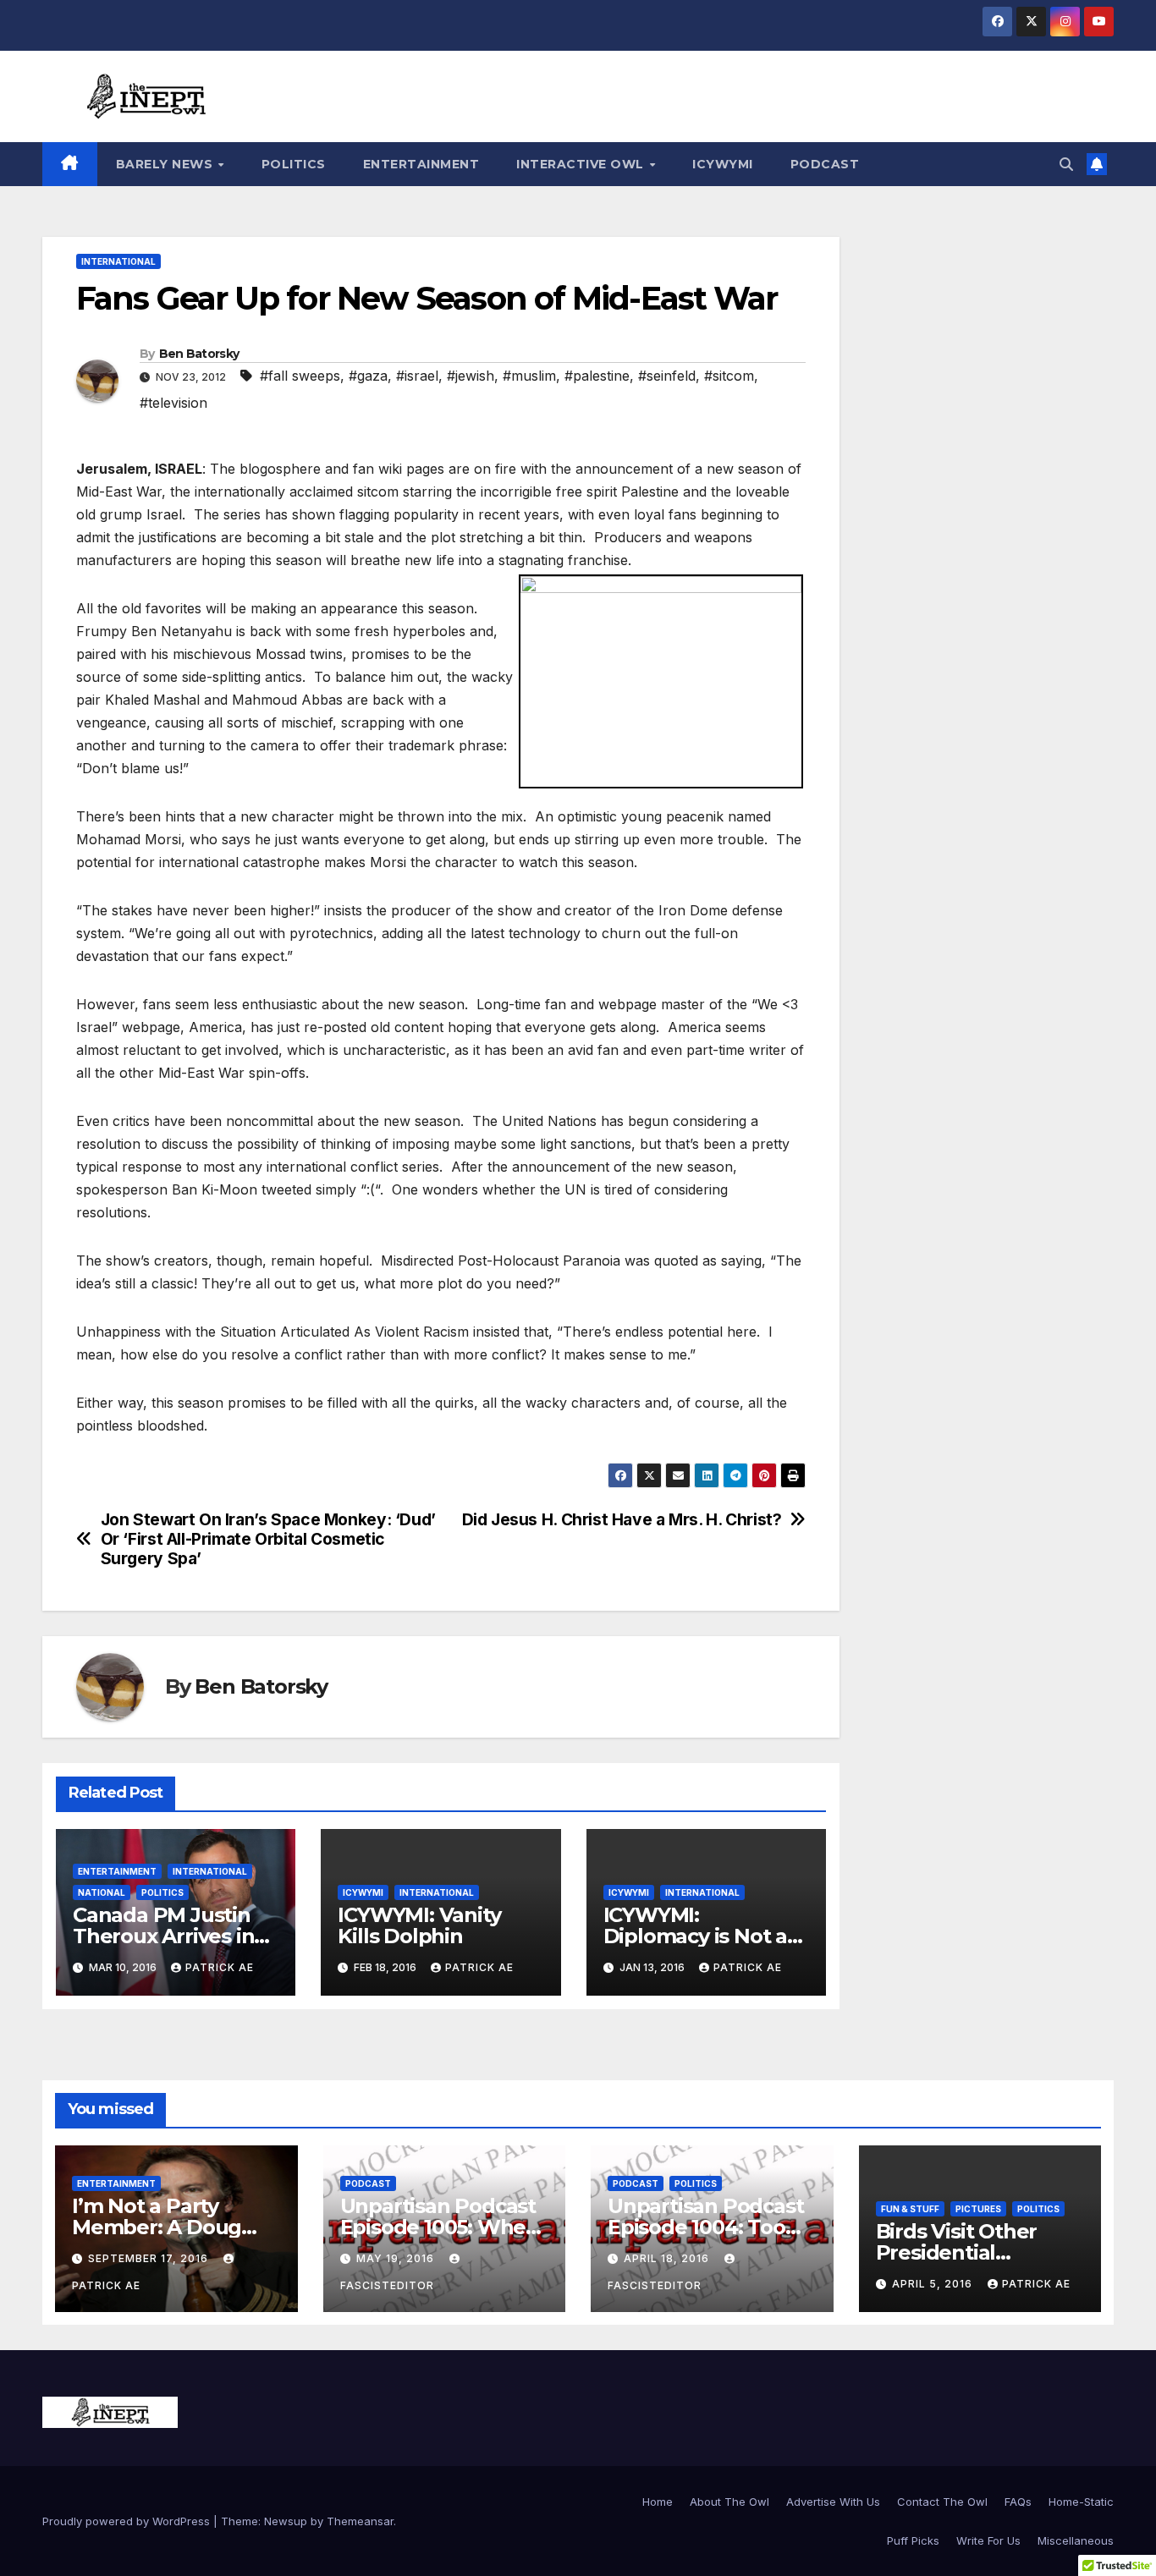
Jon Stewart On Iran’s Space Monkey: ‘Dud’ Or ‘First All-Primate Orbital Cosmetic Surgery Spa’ (268, 1539)
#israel (417, 376)
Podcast (825, 164)
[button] (1066, 164)
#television (173, 403)
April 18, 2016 (668, 2258)
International (118, 261)
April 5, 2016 (934, 2284)
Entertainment (421, 164)
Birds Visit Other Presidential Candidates (957, 2252)
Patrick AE (220, 1967)
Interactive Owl (582, 164)
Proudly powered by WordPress (128, 2521)
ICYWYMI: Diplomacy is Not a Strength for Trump (702, 1936)
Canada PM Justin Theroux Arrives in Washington (163, 1936)
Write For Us (988, 2540)
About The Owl (729, 2502)
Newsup (286, 2521)
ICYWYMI (723, 164)
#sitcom (729, 376)
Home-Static (1081, 2502)
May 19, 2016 (397, 2258)
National (102, 1892)
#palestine (597, 376)
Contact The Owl (942, 2502)
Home (658, 2502)
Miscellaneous (1076, 2540)
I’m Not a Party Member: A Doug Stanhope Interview (170, 2227)
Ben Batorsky (199, 354)
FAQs (1018, 2502)
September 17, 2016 (150, 2258)
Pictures (978, 2209)
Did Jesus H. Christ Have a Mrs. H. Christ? (622, 1520)
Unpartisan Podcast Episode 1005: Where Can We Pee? (443, 2227)
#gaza (368, 376)
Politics (294, 164)
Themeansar (360, 2521)
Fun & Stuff (910, 2209)
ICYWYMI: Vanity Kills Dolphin (419, 1925)
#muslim (529, 376)
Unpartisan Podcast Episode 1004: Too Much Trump (705, 2227)
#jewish (471, 376)
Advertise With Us (833, 2502)
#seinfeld (667, 376)
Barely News (166, 164)
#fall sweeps (300, 376)
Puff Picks (913, 2540)
